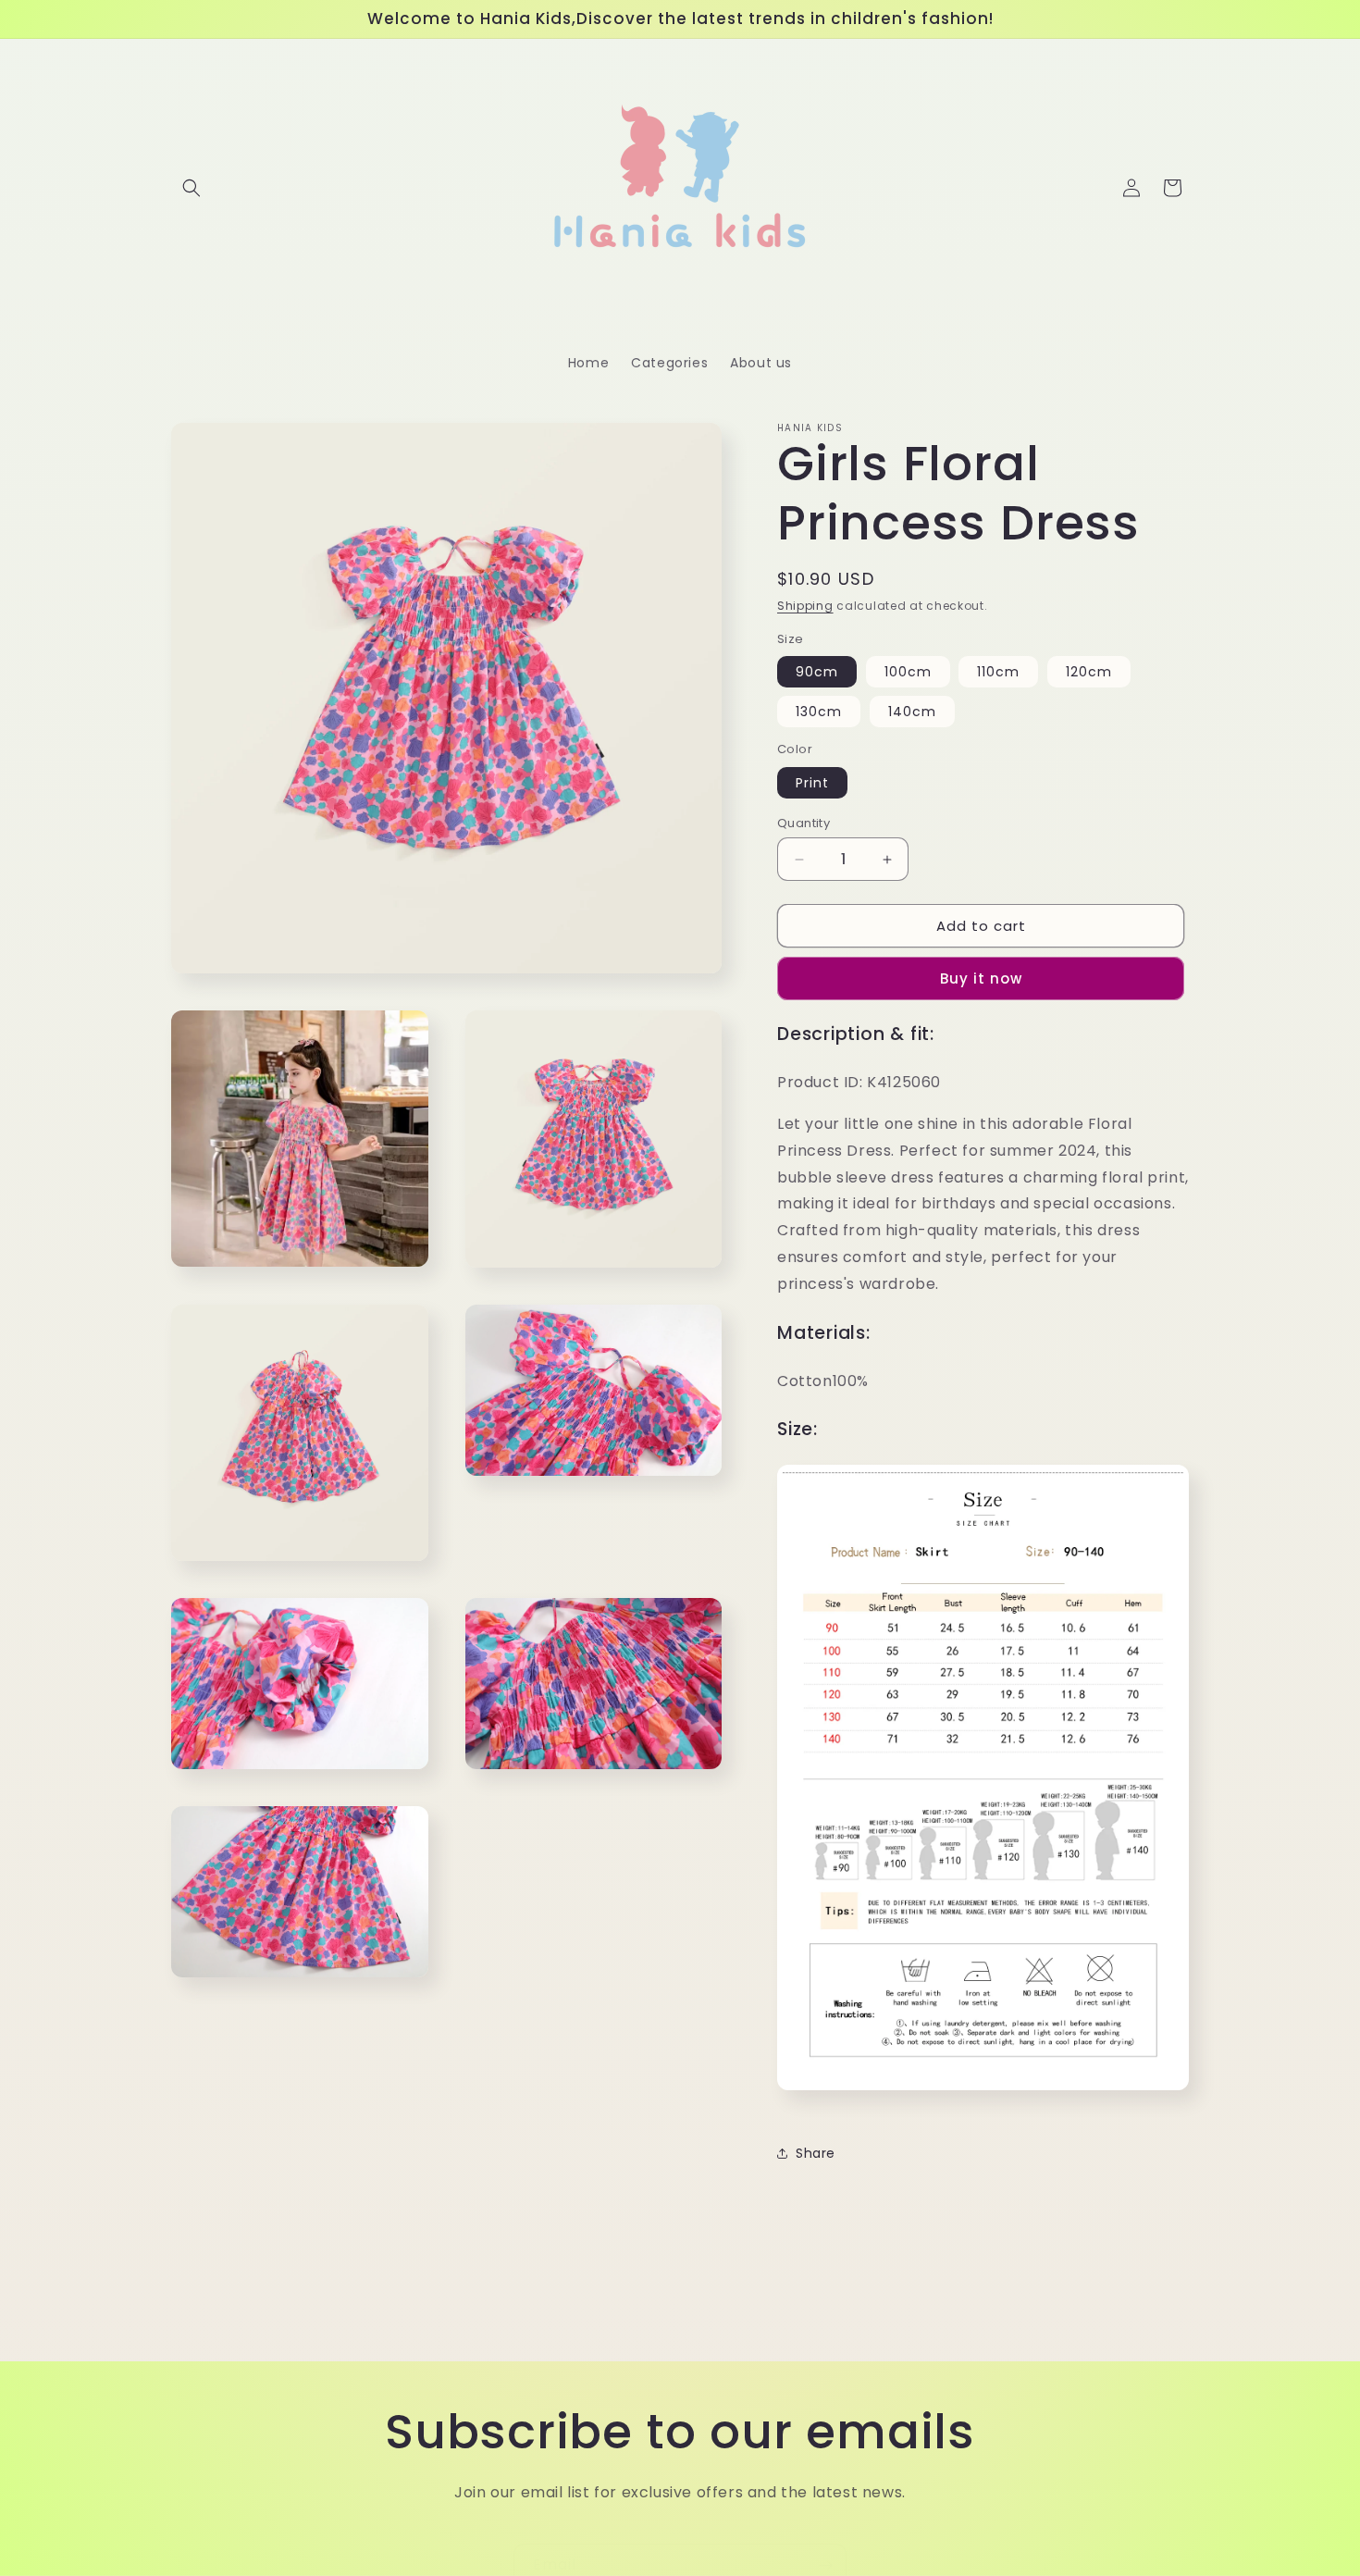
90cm (817, 672)
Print (812, 783)
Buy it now (981, 978)
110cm (998, 672)
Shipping (805, 606)
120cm (1089, 672)
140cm (912, 712)
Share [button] (816, 2153)
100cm (908, 672)
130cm (819, 712)
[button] (192, 188)
